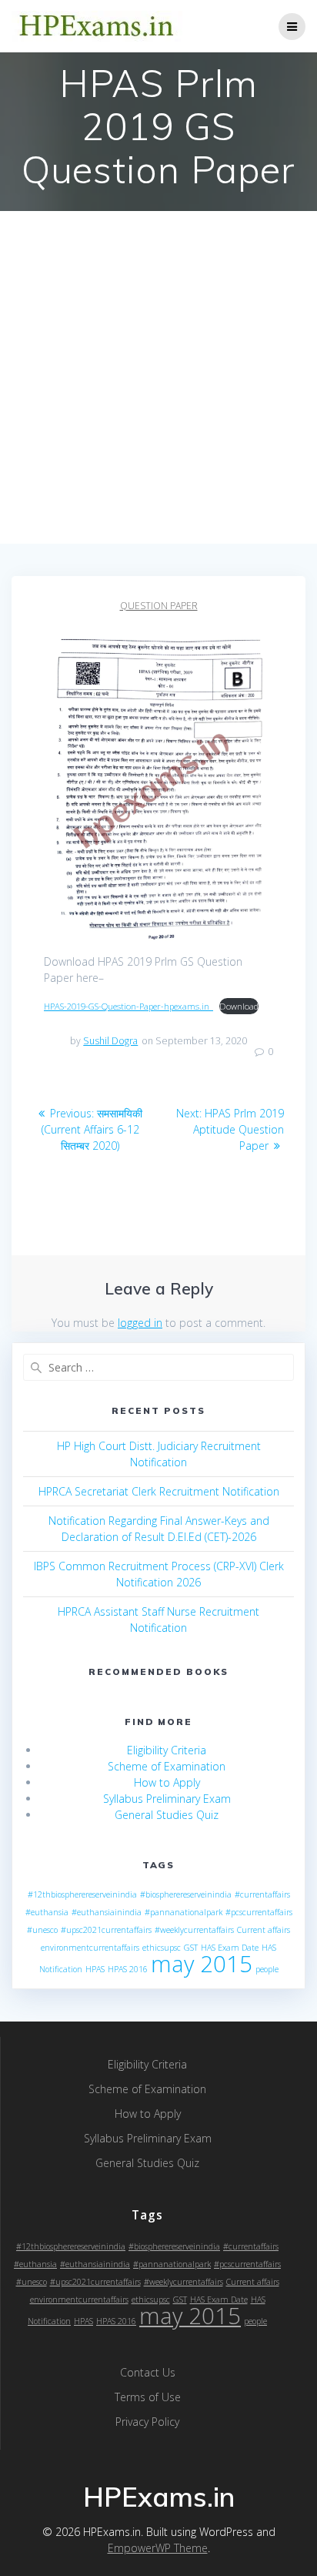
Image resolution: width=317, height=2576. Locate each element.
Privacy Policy (147, 2422)
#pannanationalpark (184, 1912)
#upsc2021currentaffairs (106, 1930)
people (267, 1969)
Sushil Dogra (110, 1041)
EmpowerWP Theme (158, 2548)
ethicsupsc (162, 1948)
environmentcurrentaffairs (90, 1948)
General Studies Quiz (167, 1815)
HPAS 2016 (128, 1969)
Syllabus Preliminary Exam (167, 1799)
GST (191, 1948)
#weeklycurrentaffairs (194, 1930)
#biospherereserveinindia (186, 1894)
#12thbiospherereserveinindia (82, 1894)
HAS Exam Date (230, 1948)
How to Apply (167, 1782)
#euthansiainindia (107, 1912)
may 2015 (202, 1964)
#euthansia (47, 1912)
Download (239, 1006)
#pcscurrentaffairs (259, 1912)
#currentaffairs (262, 1894)
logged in (140, 1323)
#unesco (42, 1930)
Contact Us (148, 2372)
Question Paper (159, 606)
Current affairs (264, 1930)
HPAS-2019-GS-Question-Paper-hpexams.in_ (128, 1006)
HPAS (95, 1969)
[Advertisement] (158, 377)
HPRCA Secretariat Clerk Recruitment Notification (159, 1491)
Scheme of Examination (167, 1766)
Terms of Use (148, 2397)
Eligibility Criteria (167, 1750)
